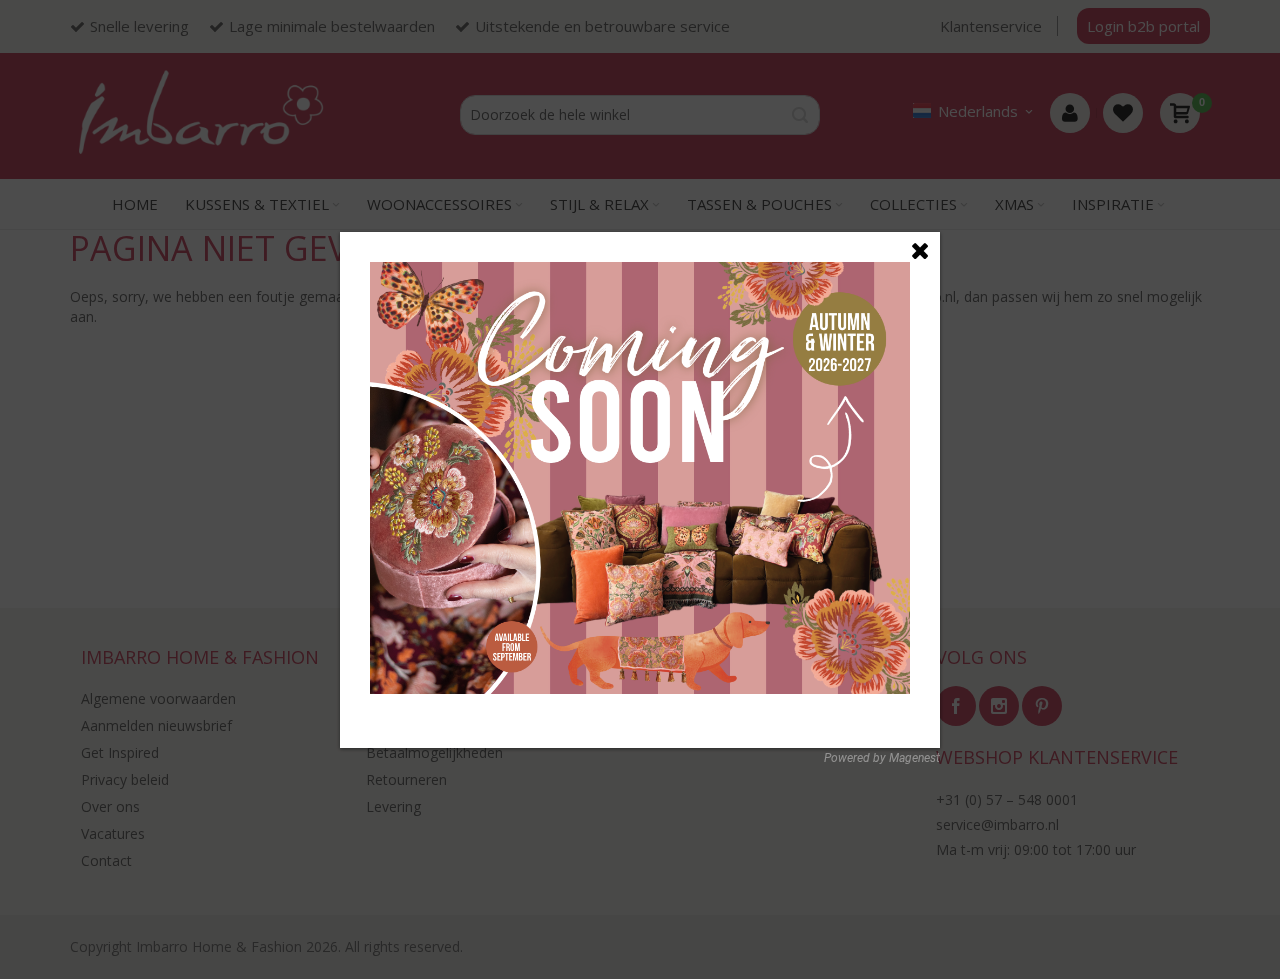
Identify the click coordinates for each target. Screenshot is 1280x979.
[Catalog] (640, 272)
